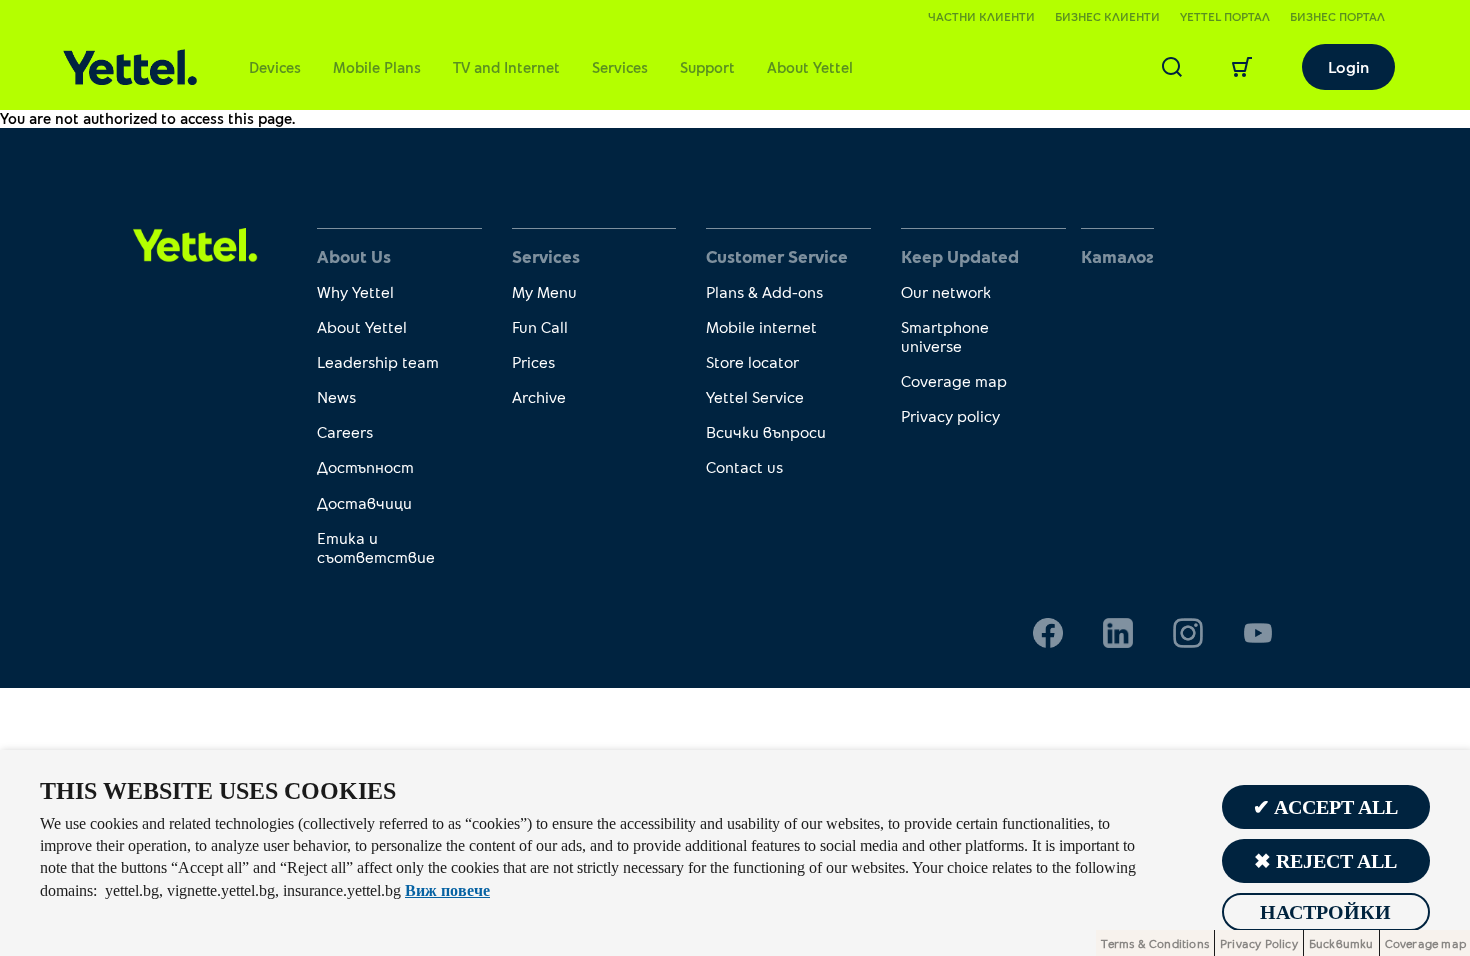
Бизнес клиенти (1107, 16)
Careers (345, 431)
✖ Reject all (1325, 861)
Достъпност (365, 466)
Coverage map (954, 380)
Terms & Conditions (1155, 943)
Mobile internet (761, 326)
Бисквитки (1341, 943)
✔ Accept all (1325, 807)
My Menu (544, 291)
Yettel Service (755, 396)
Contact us (744, 466)
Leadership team (378, 361)
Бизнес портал (1337, 16)
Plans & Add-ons (764, 291)
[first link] (195, 243)
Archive (539, 396)
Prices (533, 361)
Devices (275, 67)
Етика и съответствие (376, 547)
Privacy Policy (1259, 943)
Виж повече (447, 890)
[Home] (130, 67)
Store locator (752, 361)
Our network (946, 291)
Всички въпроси (766, 431)
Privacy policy (950, 415)
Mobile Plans (377, 67)
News (336, 396)
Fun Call (540, 326)
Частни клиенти (981, 16)
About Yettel (810, 67)
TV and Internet (506, 67)
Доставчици (364, 502)
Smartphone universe (945, 336)
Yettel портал (1225, 16)
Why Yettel (355, 291)
